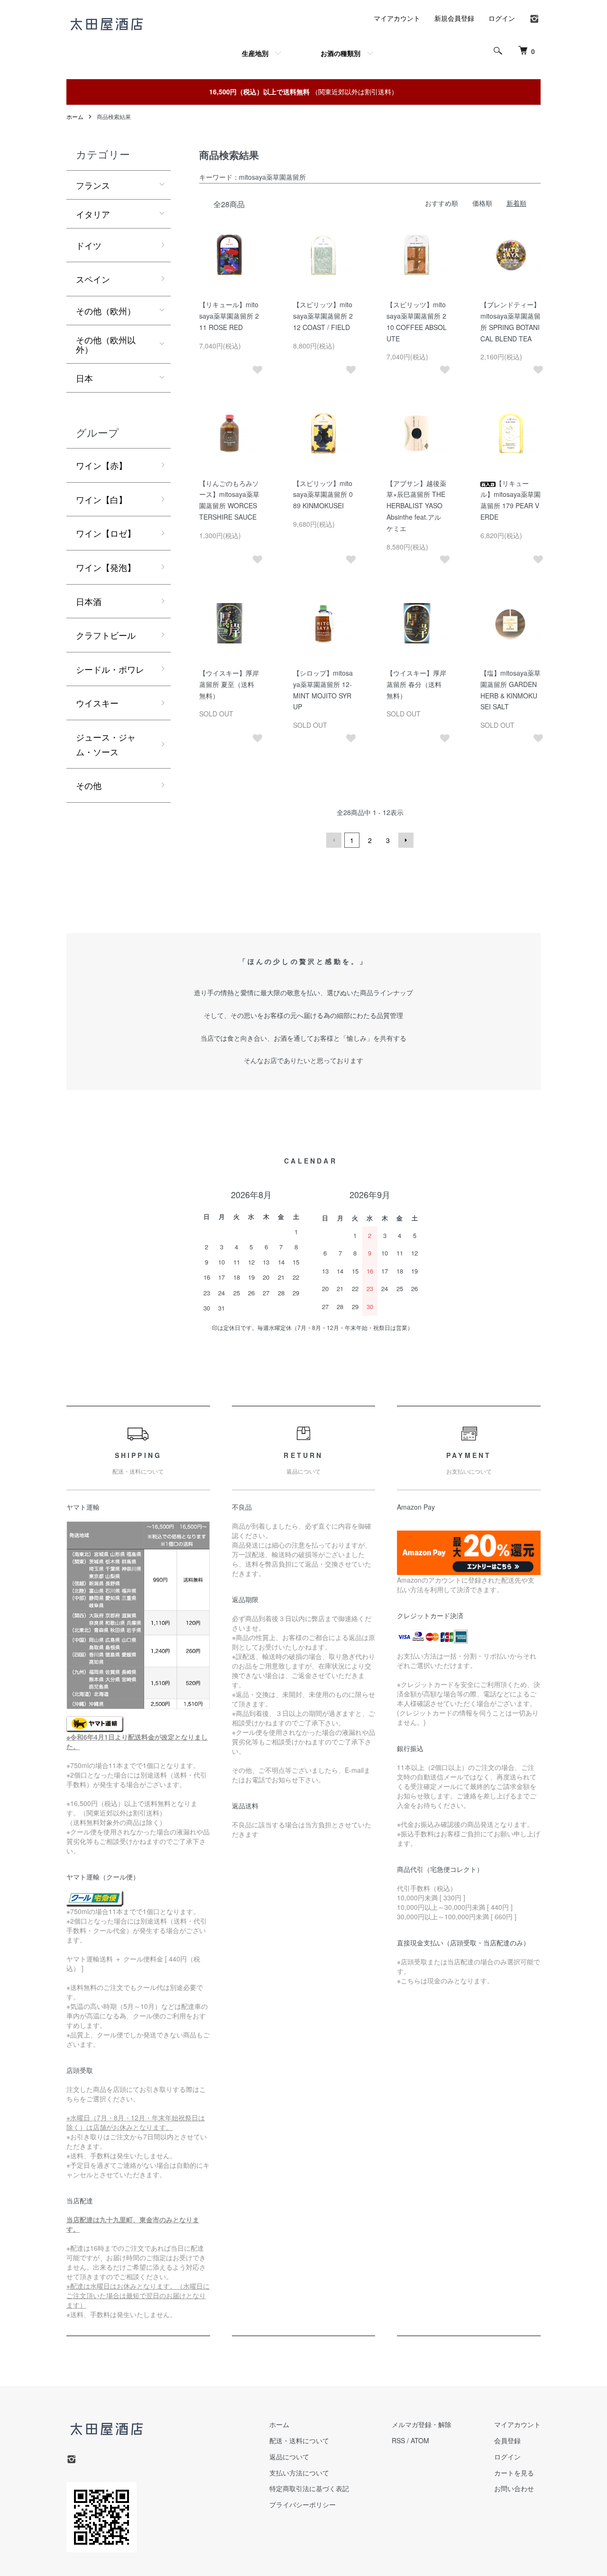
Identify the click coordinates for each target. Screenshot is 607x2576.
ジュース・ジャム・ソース (106, 744)
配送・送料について (299, 2440)
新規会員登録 (454, 18)
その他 (89, 785)
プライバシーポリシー (303, 2504)
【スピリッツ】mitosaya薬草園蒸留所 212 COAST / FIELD (323, 316)
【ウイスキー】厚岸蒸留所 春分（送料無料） (416, 684)
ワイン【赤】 (101, 465)
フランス (93, 185)
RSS (398, 2440)
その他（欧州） (106, 311)
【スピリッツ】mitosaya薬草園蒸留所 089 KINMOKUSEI (323, 495)
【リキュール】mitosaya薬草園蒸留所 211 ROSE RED (229, 316)
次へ (406, 840)
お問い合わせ (514, 2488)
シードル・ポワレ (110, 669)
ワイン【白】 (101, 499)
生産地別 (255, 53)
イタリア (93, 214)
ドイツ (89, 245)
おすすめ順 (441, 203)
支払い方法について (299, 2473)
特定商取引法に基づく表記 (309, 2488)
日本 (84, 378)
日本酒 (89, 601)
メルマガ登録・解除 (422, 2424)
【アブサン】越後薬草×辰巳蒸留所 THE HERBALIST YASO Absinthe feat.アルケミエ (416, 506)
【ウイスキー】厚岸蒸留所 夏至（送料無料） (229, 684)
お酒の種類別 (340, 53)
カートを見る (514, 2473)
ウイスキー (97, 703)
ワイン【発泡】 (106, 567)
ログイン (502, 18)
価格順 (482, 203)
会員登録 (507, 2440)
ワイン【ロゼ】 (106, 533)
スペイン (93, 279)
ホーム (75, 116)
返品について (289, 2457)
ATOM (420, 2440)
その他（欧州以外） (106, 344)
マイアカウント (397, 18)
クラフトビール (106, 635)
